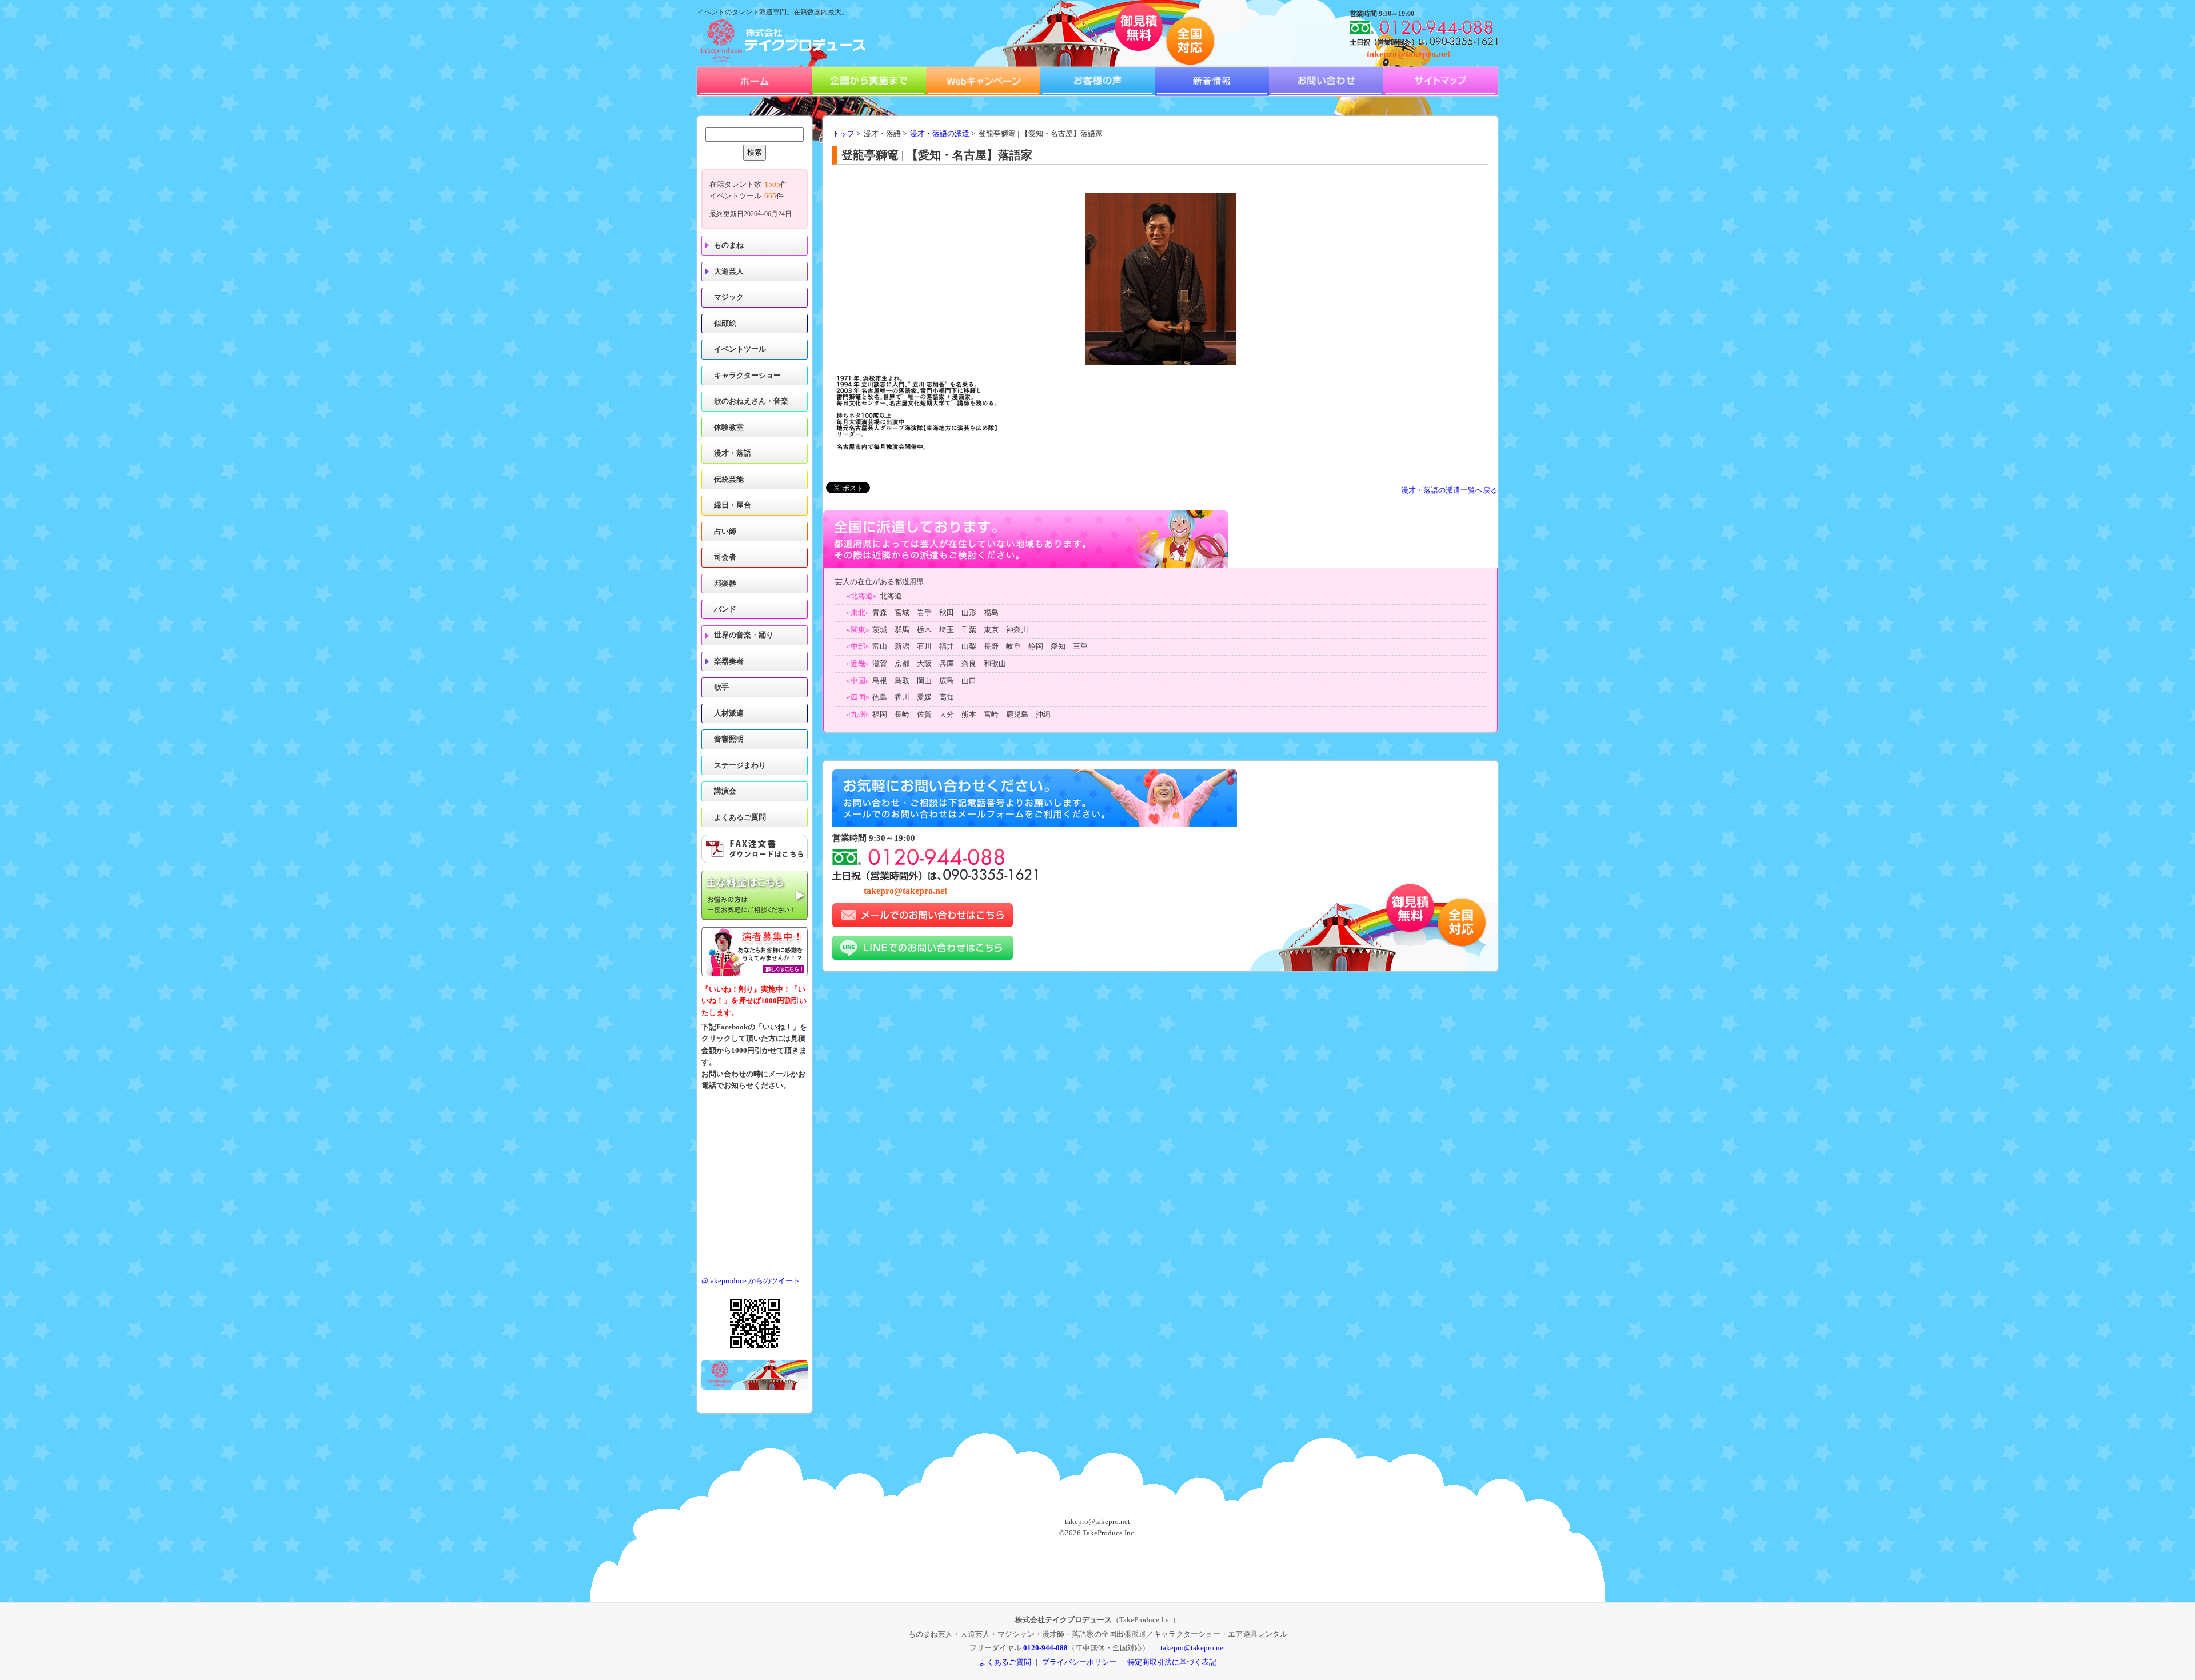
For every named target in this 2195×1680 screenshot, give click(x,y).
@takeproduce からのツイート (751, 1281)
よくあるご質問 (740, 817)
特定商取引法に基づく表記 (1172, 1662)
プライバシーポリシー (1079, 1662)
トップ (843, 134)
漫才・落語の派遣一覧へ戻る (1449, 490)
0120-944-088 (1045, 1648)
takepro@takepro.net (1408, 54)
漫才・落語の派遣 (940, 134)
